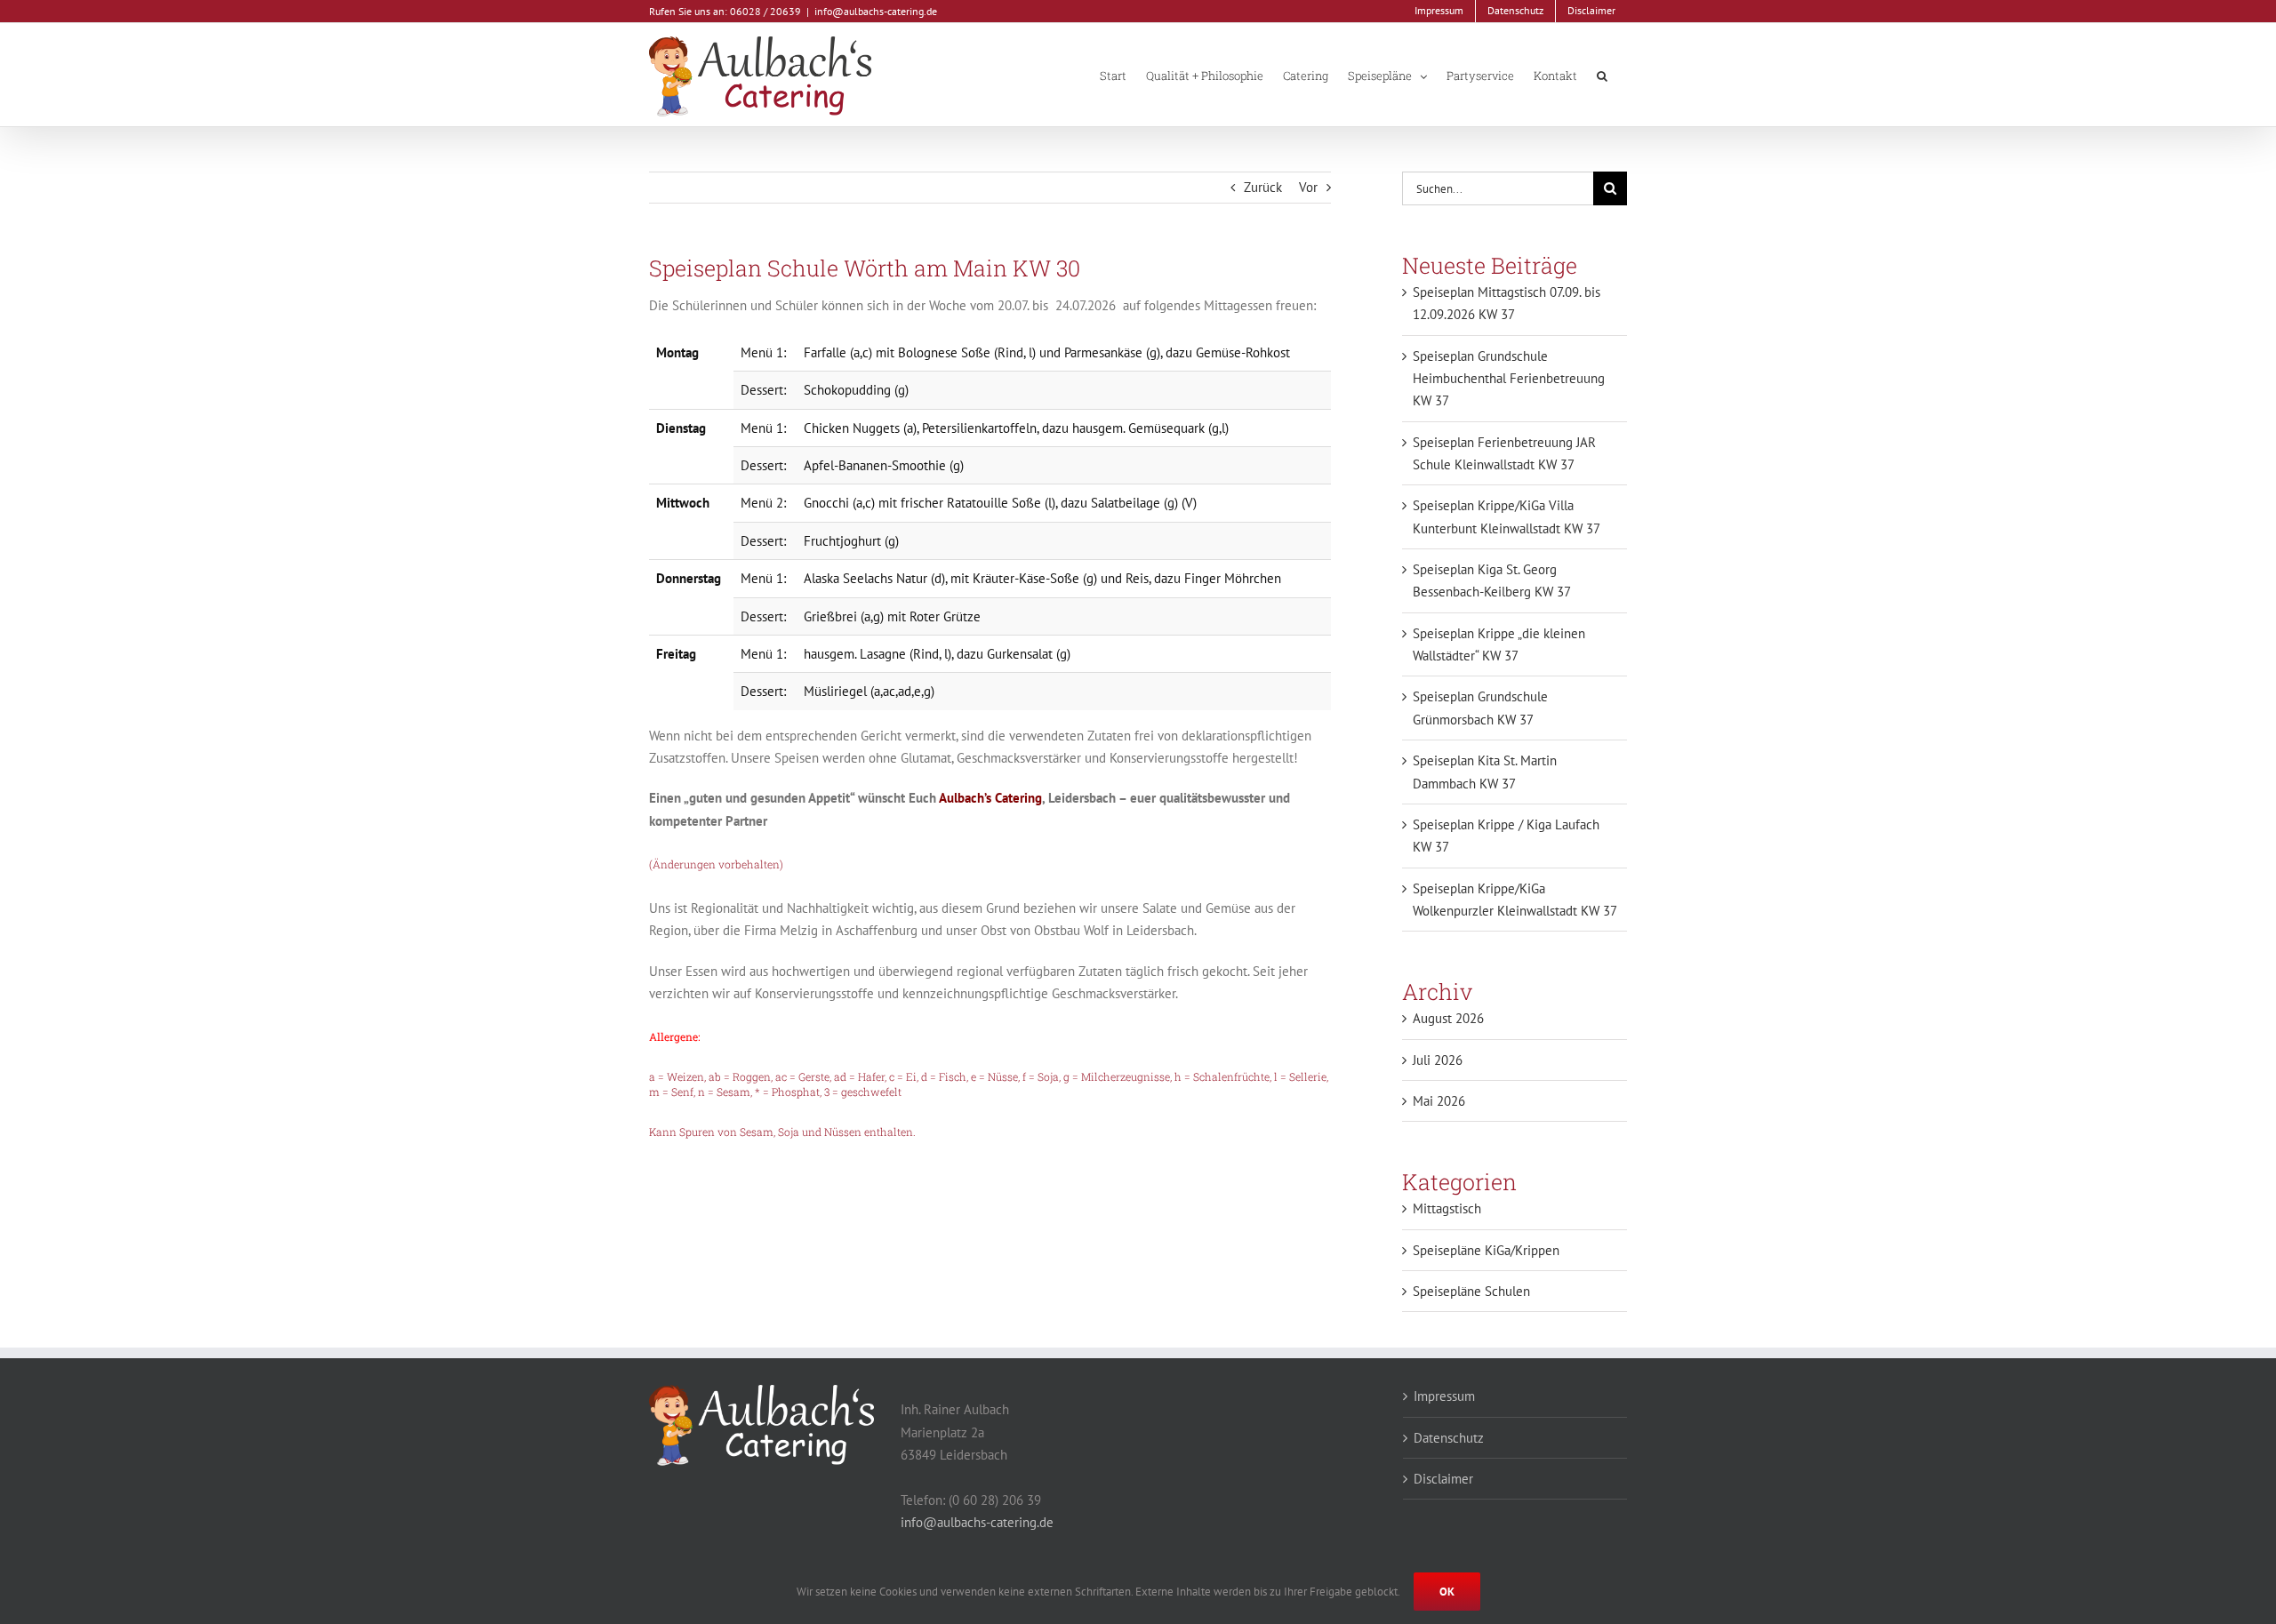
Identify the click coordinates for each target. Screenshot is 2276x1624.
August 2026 (1448, 1018)
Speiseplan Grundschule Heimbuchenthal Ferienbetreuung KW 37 (1509, 379)
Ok (1447, 1592)
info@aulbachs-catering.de (876, 11)
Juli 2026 (1438, 1060)
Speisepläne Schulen (1471, 1291)
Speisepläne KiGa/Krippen (1486, 1250)
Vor (1308, 187)
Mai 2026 (1439, 1101)
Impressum (1444, 1396)
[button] (1602, 75)
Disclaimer (1443, 1479)
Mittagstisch (1447, 1208)
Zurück (1263, 187)
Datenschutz (1449, 1438)
